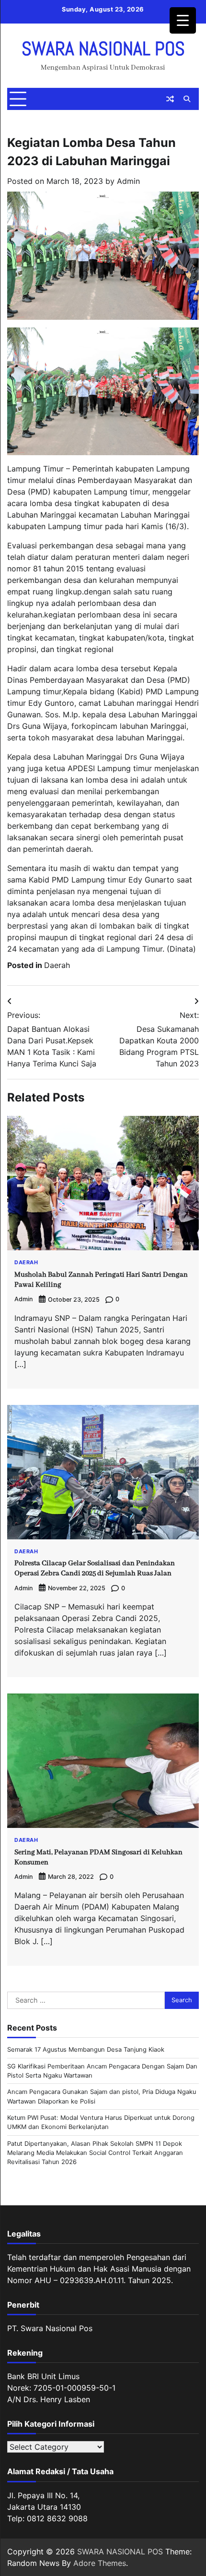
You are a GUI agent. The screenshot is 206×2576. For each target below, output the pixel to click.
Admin (128, 181)
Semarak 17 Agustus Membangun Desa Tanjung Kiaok (86, 2050)
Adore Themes (100, 2563)
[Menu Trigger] (183, 20)
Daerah (57, 965)
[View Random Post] (170, 99)
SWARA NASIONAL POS (103, 49)
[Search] (187, 99)
